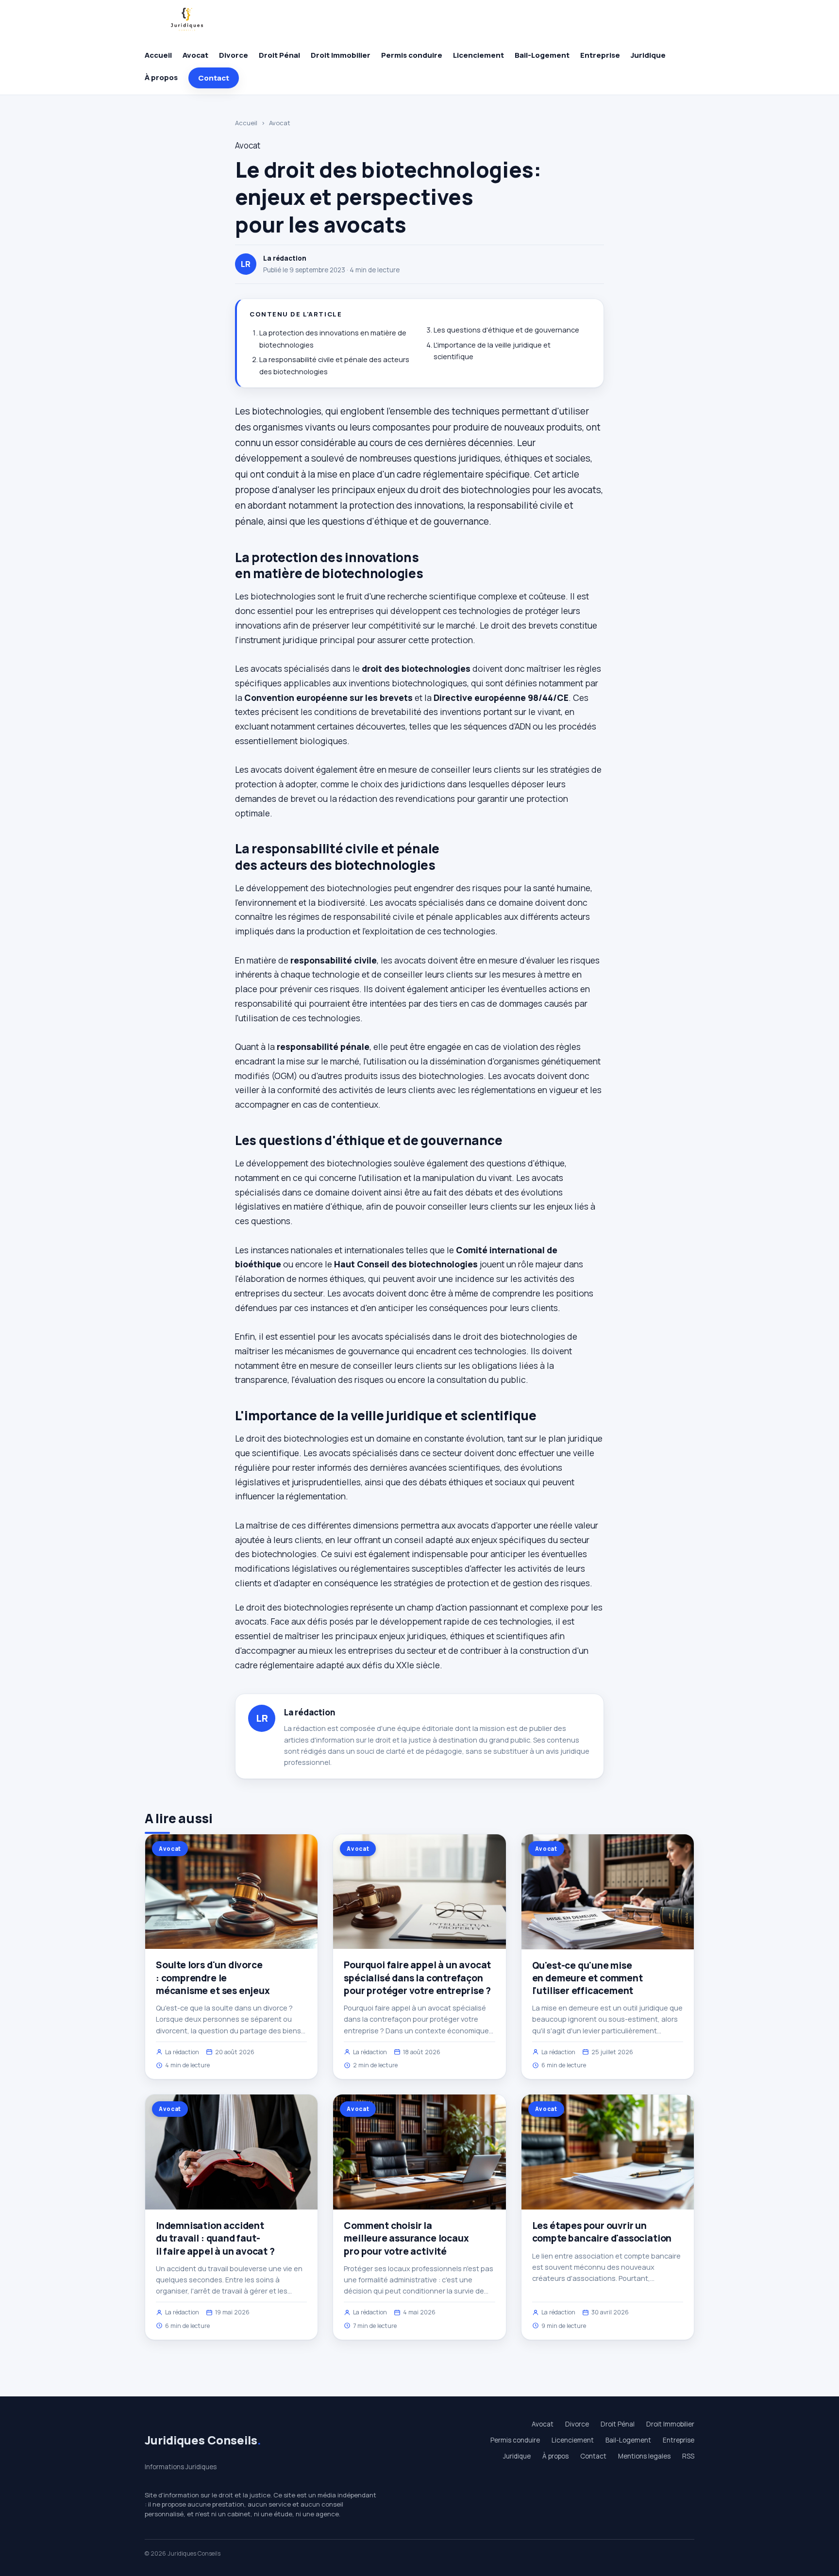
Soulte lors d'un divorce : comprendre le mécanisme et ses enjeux (213, 1978)
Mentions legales (644, 2456)
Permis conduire (412, 55)
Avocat (195, 55)
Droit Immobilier (341, 55)
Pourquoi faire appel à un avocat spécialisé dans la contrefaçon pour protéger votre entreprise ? (417, 1978)
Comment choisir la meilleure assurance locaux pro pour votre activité (406, 2238)
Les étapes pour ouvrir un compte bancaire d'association (602, 2232)
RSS (688, 2456)
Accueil (158, 55)
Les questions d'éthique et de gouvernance (506, 330)
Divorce (234, 55)
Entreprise (600, 55)
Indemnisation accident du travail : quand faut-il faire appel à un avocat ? (215, 2238)
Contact (214, 78)
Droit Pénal (279, 55)
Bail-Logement (542, 55)
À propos (161, 77)
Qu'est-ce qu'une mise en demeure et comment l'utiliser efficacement (587, 1978)
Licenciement (478, 55)
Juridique (648, 55)
